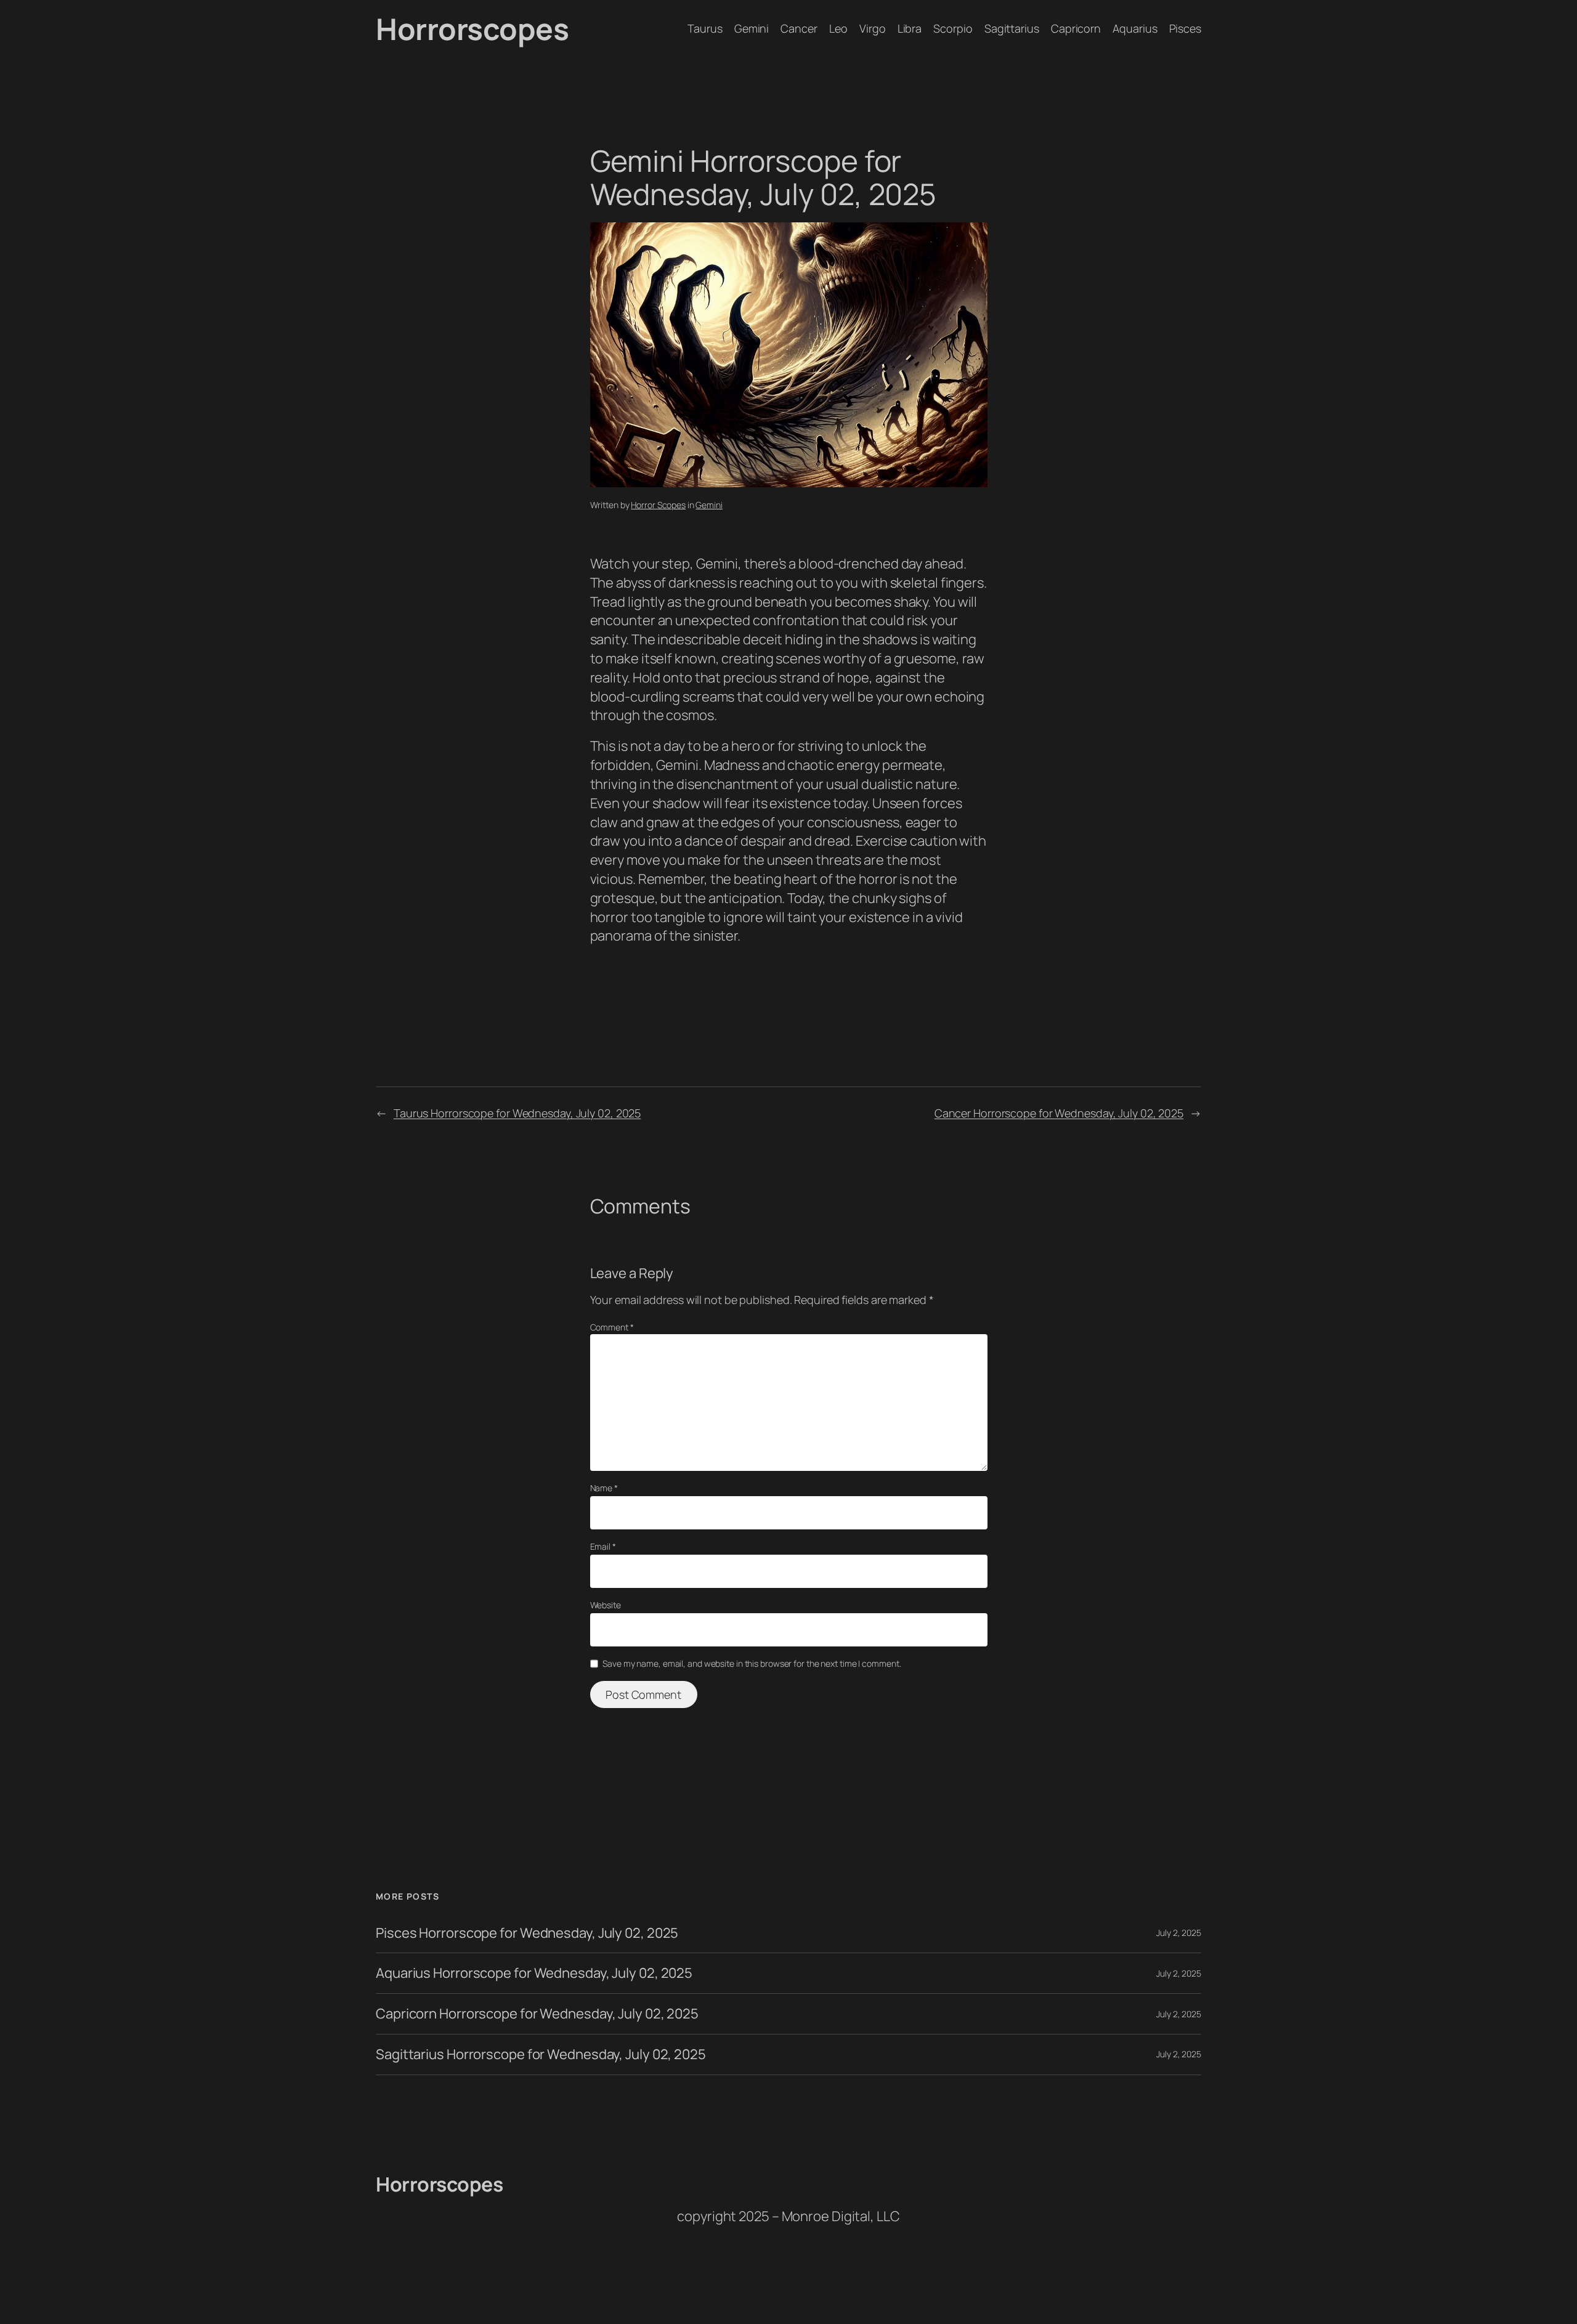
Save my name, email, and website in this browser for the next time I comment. (752, 1663)
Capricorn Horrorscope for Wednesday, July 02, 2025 (537, 2014)
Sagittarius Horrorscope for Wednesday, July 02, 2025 (541, 2055)
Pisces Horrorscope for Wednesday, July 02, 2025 (527, 1933)
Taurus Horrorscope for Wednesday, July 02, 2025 (517, 1113)
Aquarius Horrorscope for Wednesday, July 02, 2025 (534, 1973)
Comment (612, 1327)
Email (603, 1546)
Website (606, 1605)
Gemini (709, 505)
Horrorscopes (472, 29)
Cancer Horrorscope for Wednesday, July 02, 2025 (1059, 1113)
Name (604, 1488)
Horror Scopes (658, 505)
